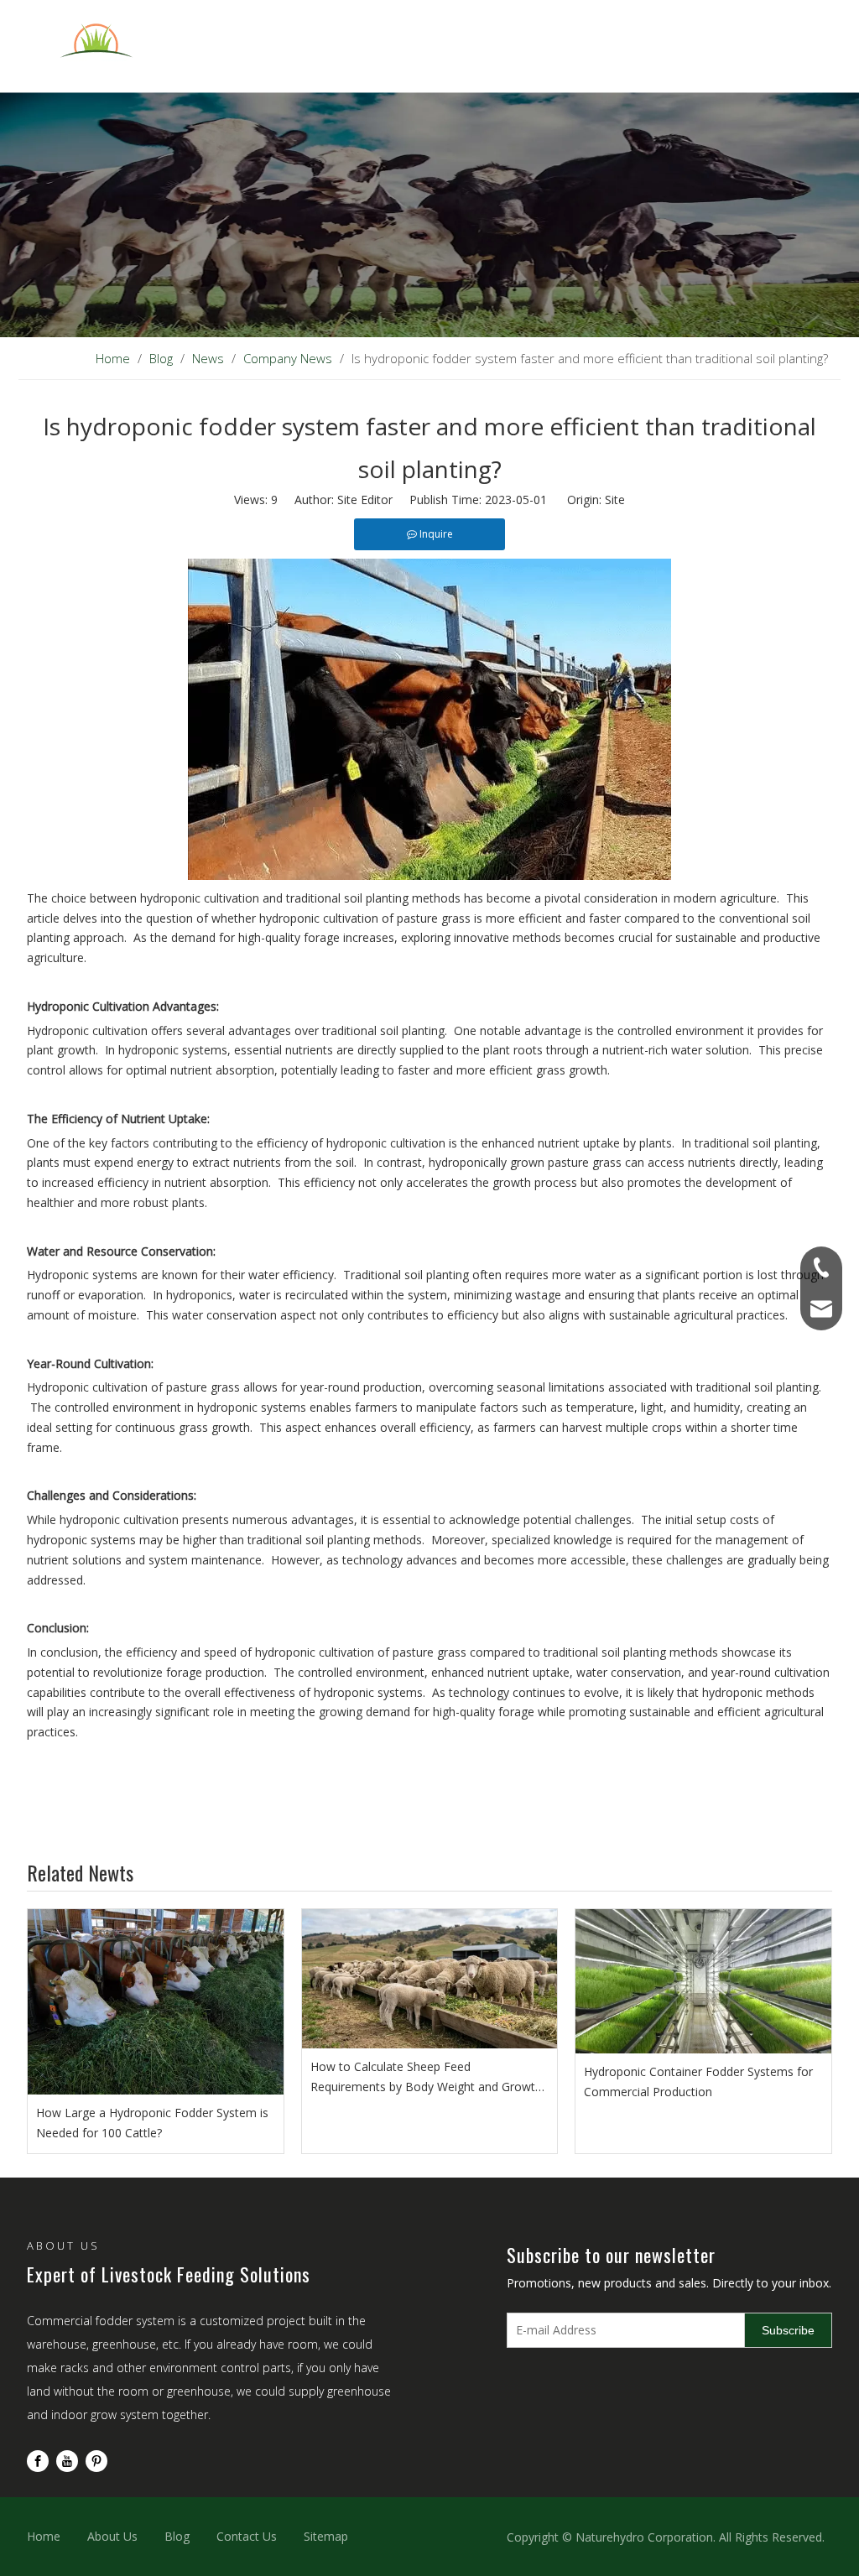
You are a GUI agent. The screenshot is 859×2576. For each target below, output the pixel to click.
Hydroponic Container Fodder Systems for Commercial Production (698, 2082)
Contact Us (247, 2536)
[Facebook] (38, 2461)
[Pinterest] (96, 2461)
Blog (177, 2536)
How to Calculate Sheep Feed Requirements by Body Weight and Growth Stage (426, 2078)
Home (44, 2536)
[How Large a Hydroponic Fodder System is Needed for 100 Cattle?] (156, 2002)
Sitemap (326, 2536)
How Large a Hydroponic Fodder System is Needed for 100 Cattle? (152, 2123)
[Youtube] (67, 2461)
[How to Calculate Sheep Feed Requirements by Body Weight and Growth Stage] (430, 1979)
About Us (112, 2536)
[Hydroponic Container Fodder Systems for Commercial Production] (703, 1981)
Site (615, 500)
